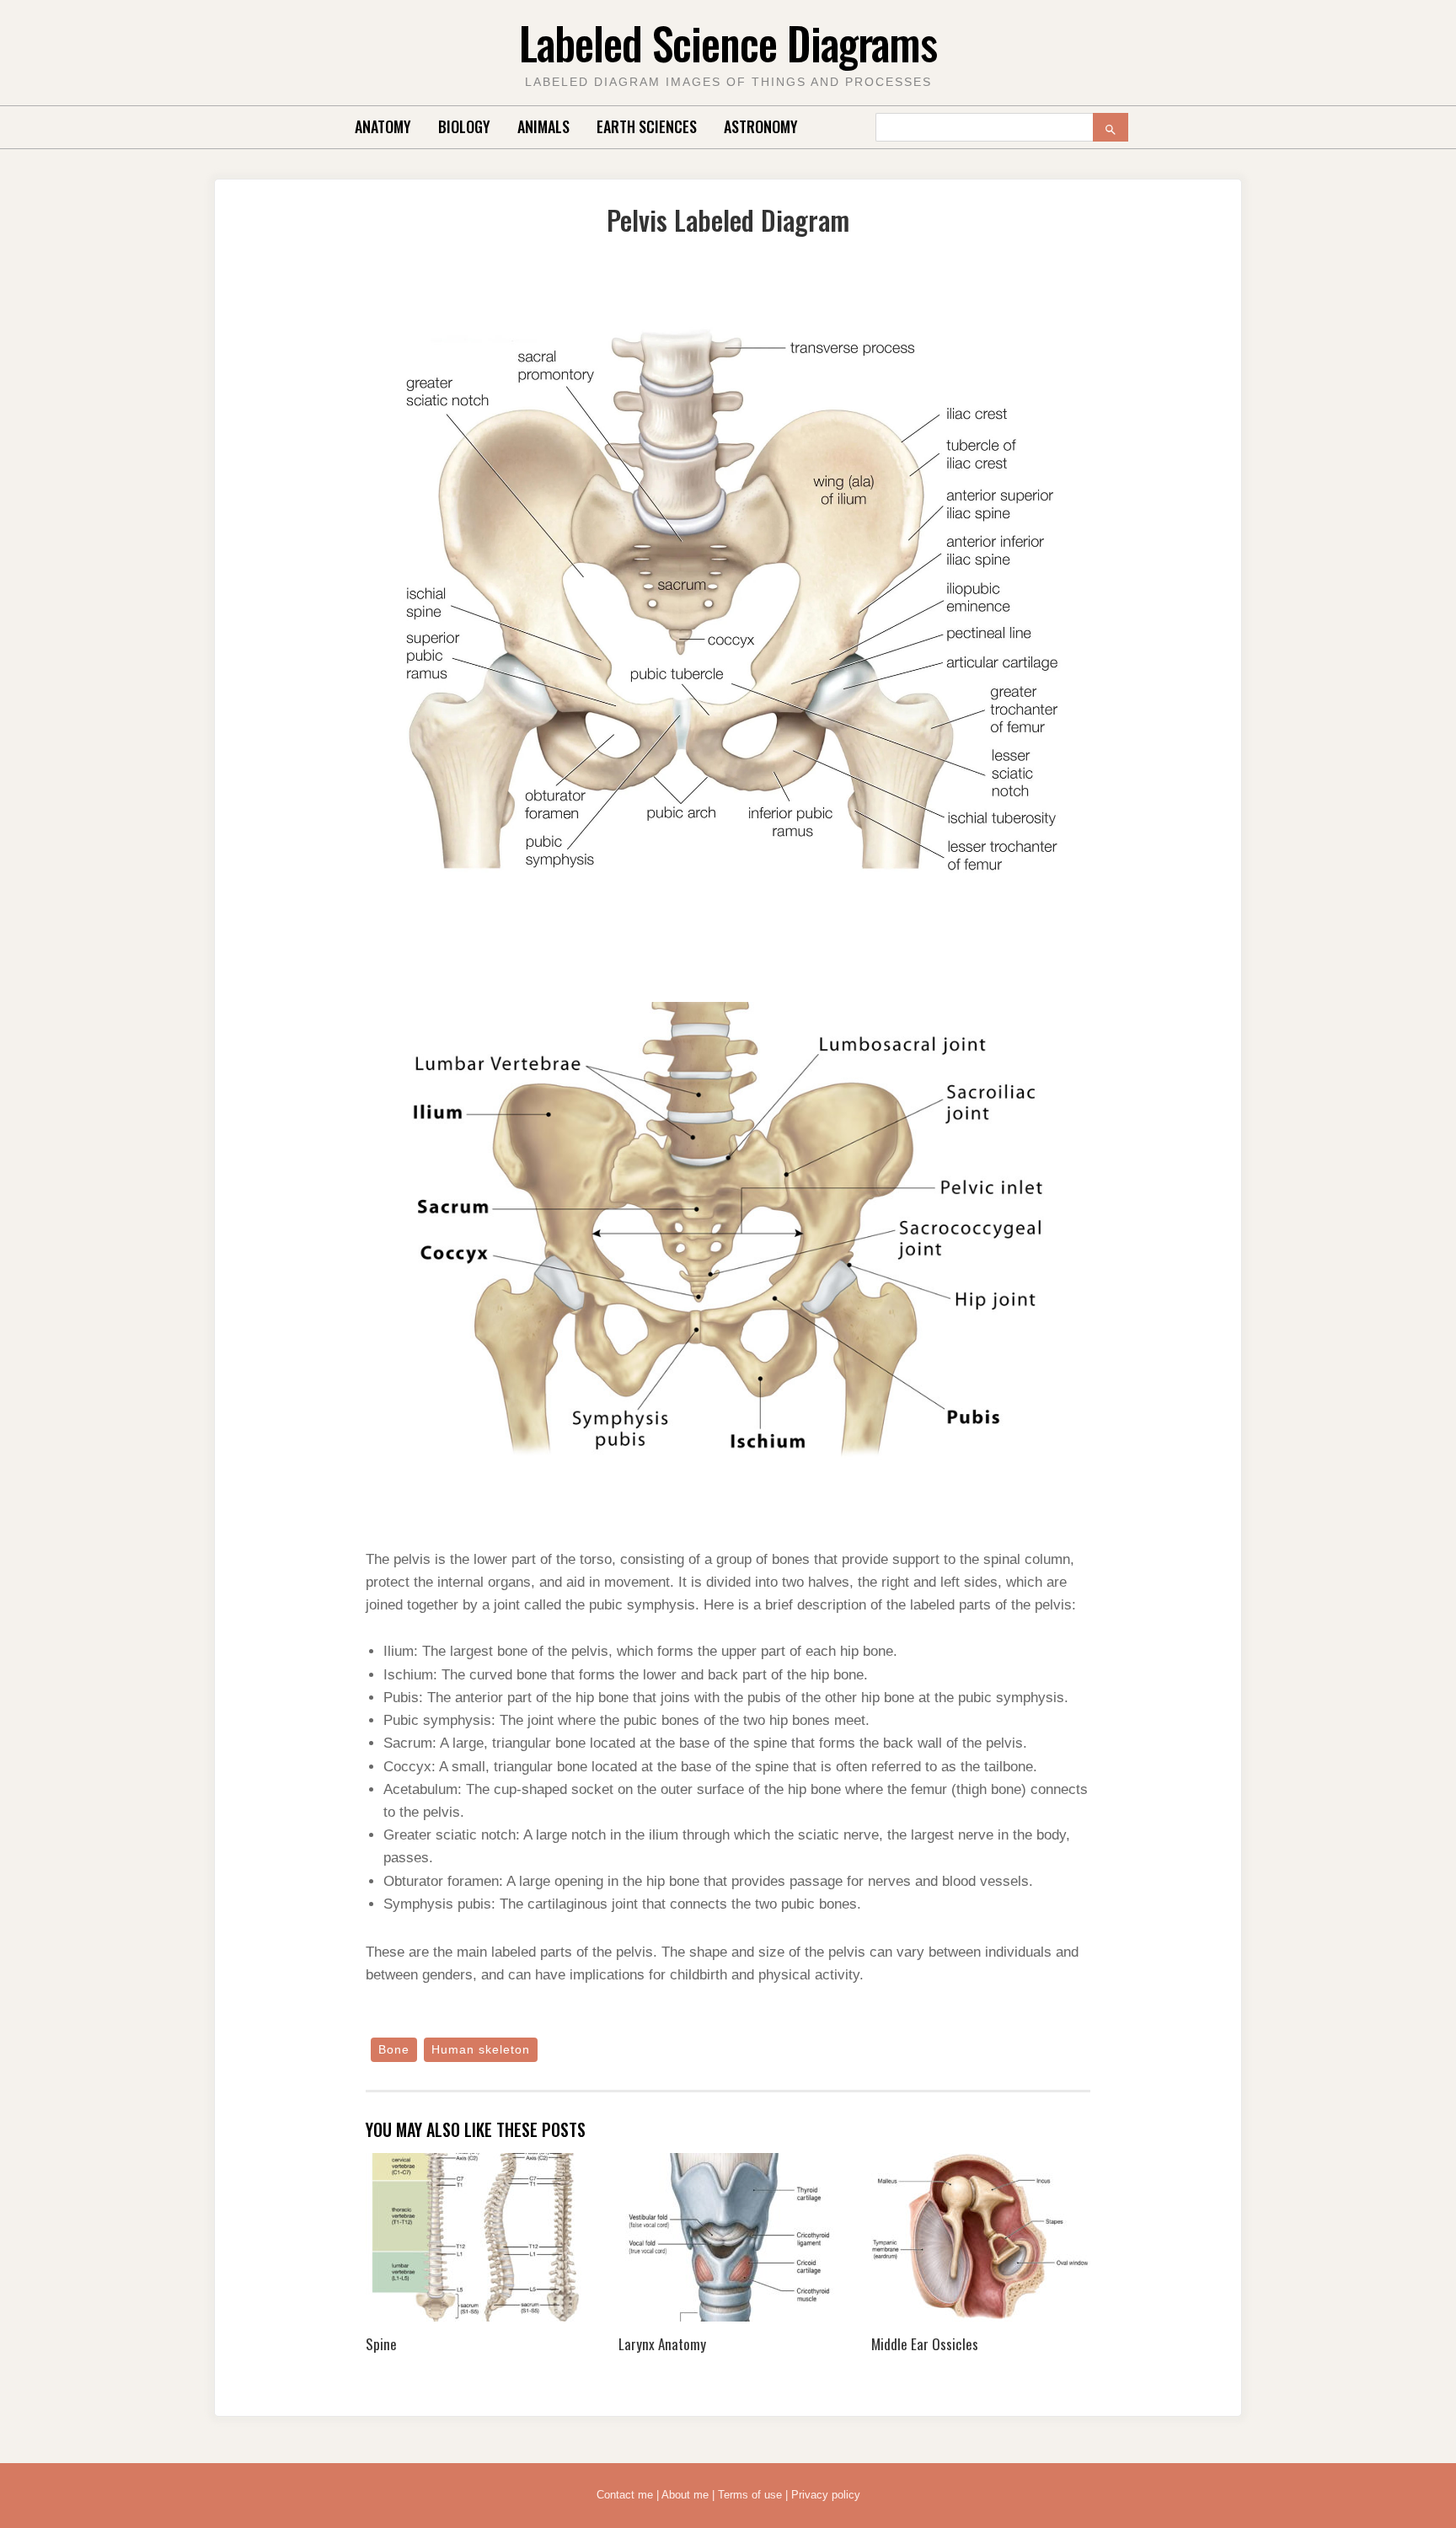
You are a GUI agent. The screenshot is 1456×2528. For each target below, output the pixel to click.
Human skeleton (481, 2049)
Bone (394, 2049)
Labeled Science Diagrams (728, 43)
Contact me (625, 2495)
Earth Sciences (647, 126)
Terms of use (750, 2495)
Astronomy (761, 126)
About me (685, 2495)
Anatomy (383, 126)
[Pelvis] (728, 600)
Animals (543, 126)
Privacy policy (826, 2495)
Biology (464, 126)
